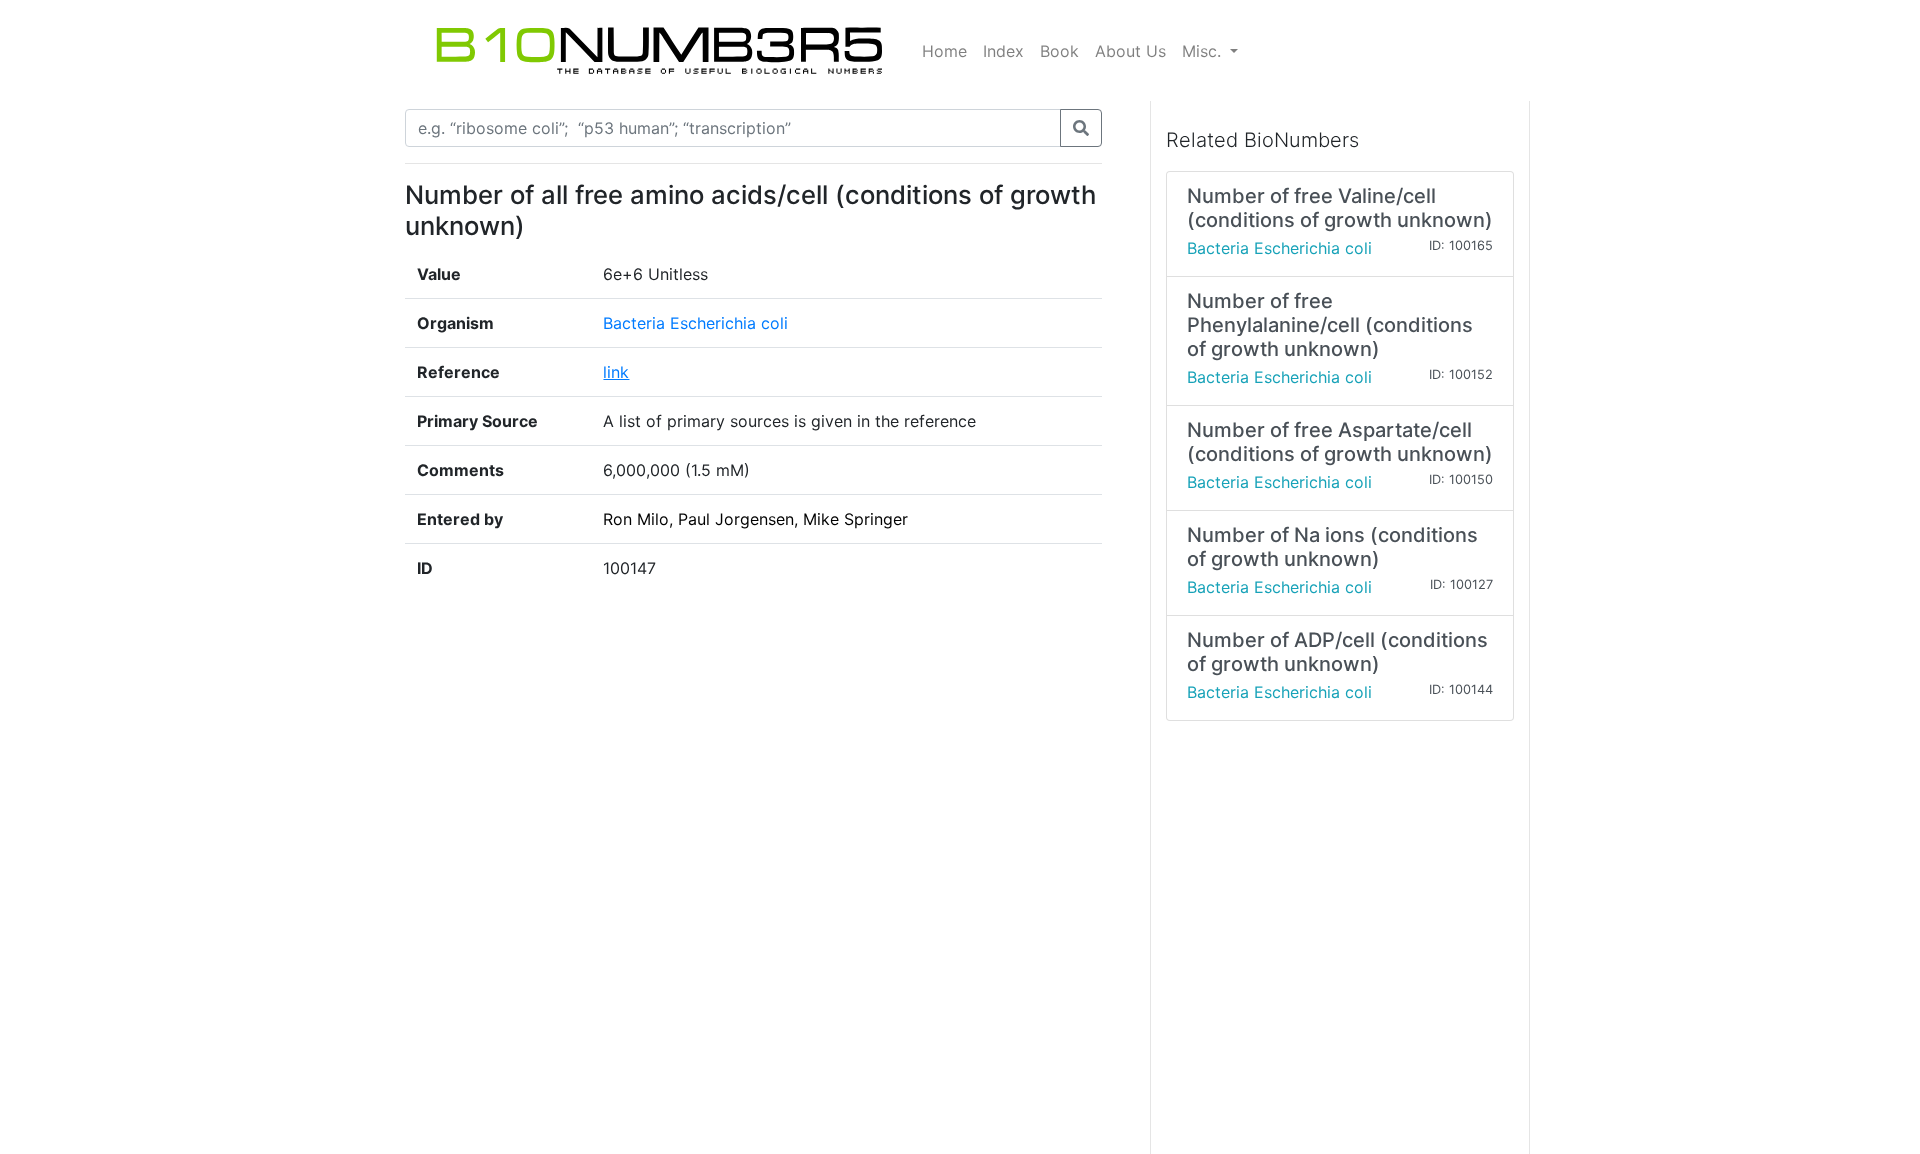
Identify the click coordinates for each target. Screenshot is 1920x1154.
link (616, 372)
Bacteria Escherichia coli (695, 323)
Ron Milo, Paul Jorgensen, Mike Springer (755, 519)
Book (1059, 51)
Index (1003, 51)
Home (944, 51)
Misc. (1204, 51)
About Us (1130, 51)
